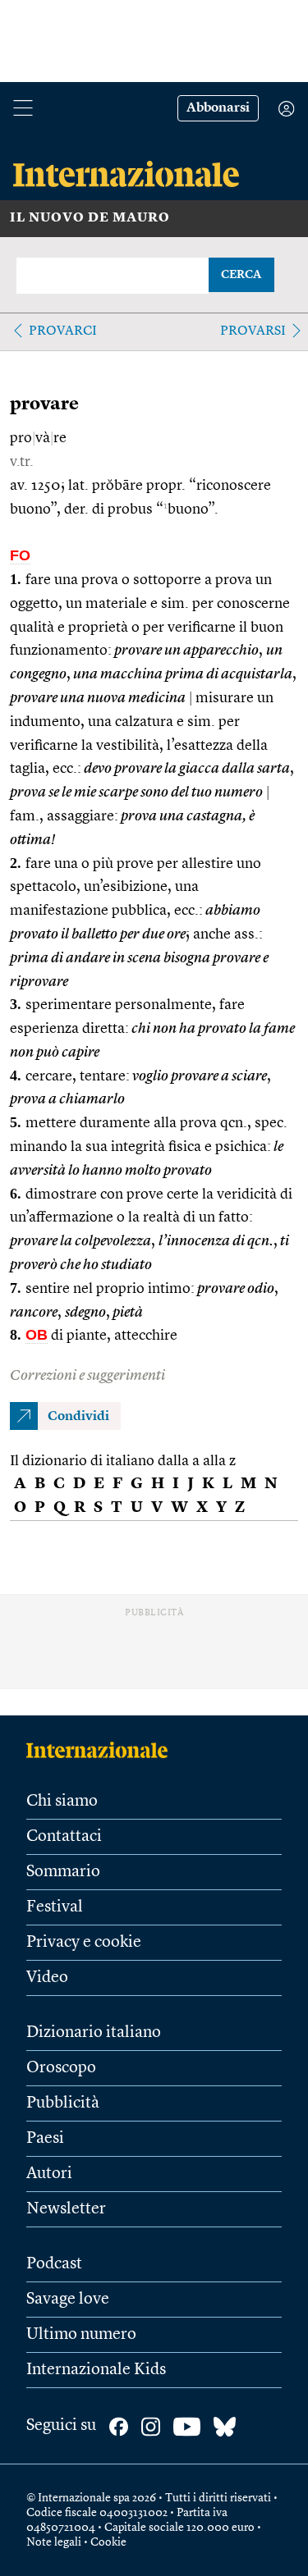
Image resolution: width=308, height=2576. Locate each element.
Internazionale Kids (96, 2370)
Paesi (45, 2139)
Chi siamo (62, 1802)
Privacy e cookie (84, 1943)
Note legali (54, 2542)
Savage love (68, 2300)
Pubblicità (63, 2103)
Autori (49, 2174)
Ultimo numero (81, 2335)
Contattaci (64, 1837)
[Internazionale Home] (102, 1750)
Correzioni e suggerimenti (87, 1376)
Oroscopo (61, 2068)
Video (47, 1978)
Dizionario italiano (94, 2033)
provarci (63, 331)
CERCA (241, 275)
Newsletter (66, 2209)
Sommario (63, 1872)
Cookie (108, 2542)
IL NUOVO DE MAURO (90, 218)
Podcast (54, 2264)
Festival (55, 1907)
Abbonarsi (218, 108)
